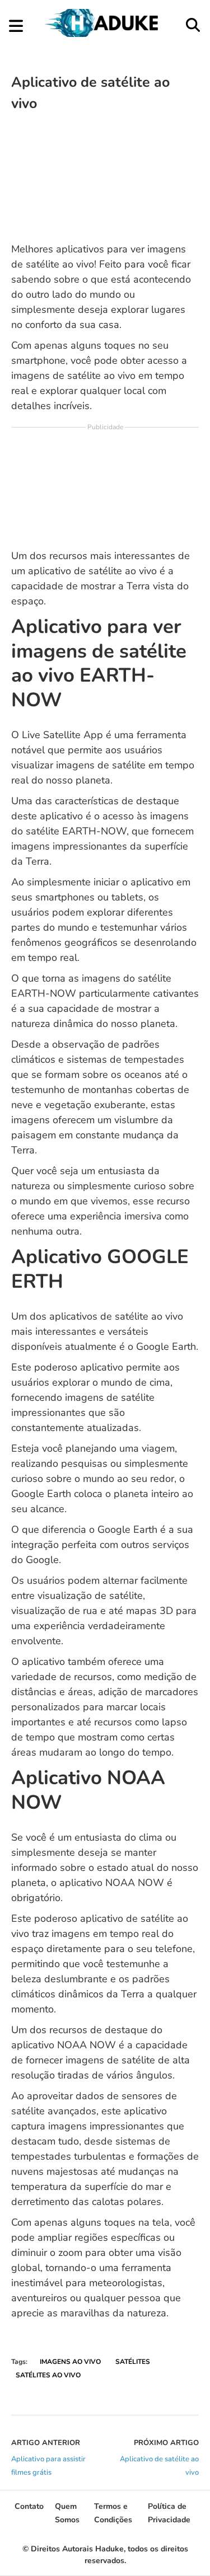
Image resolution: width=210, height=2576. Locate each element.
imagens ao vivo (70, 2362)
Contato (29, 2506)
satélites (133, 2362)
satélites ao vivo (48, 2375)
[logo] (104, 34)
